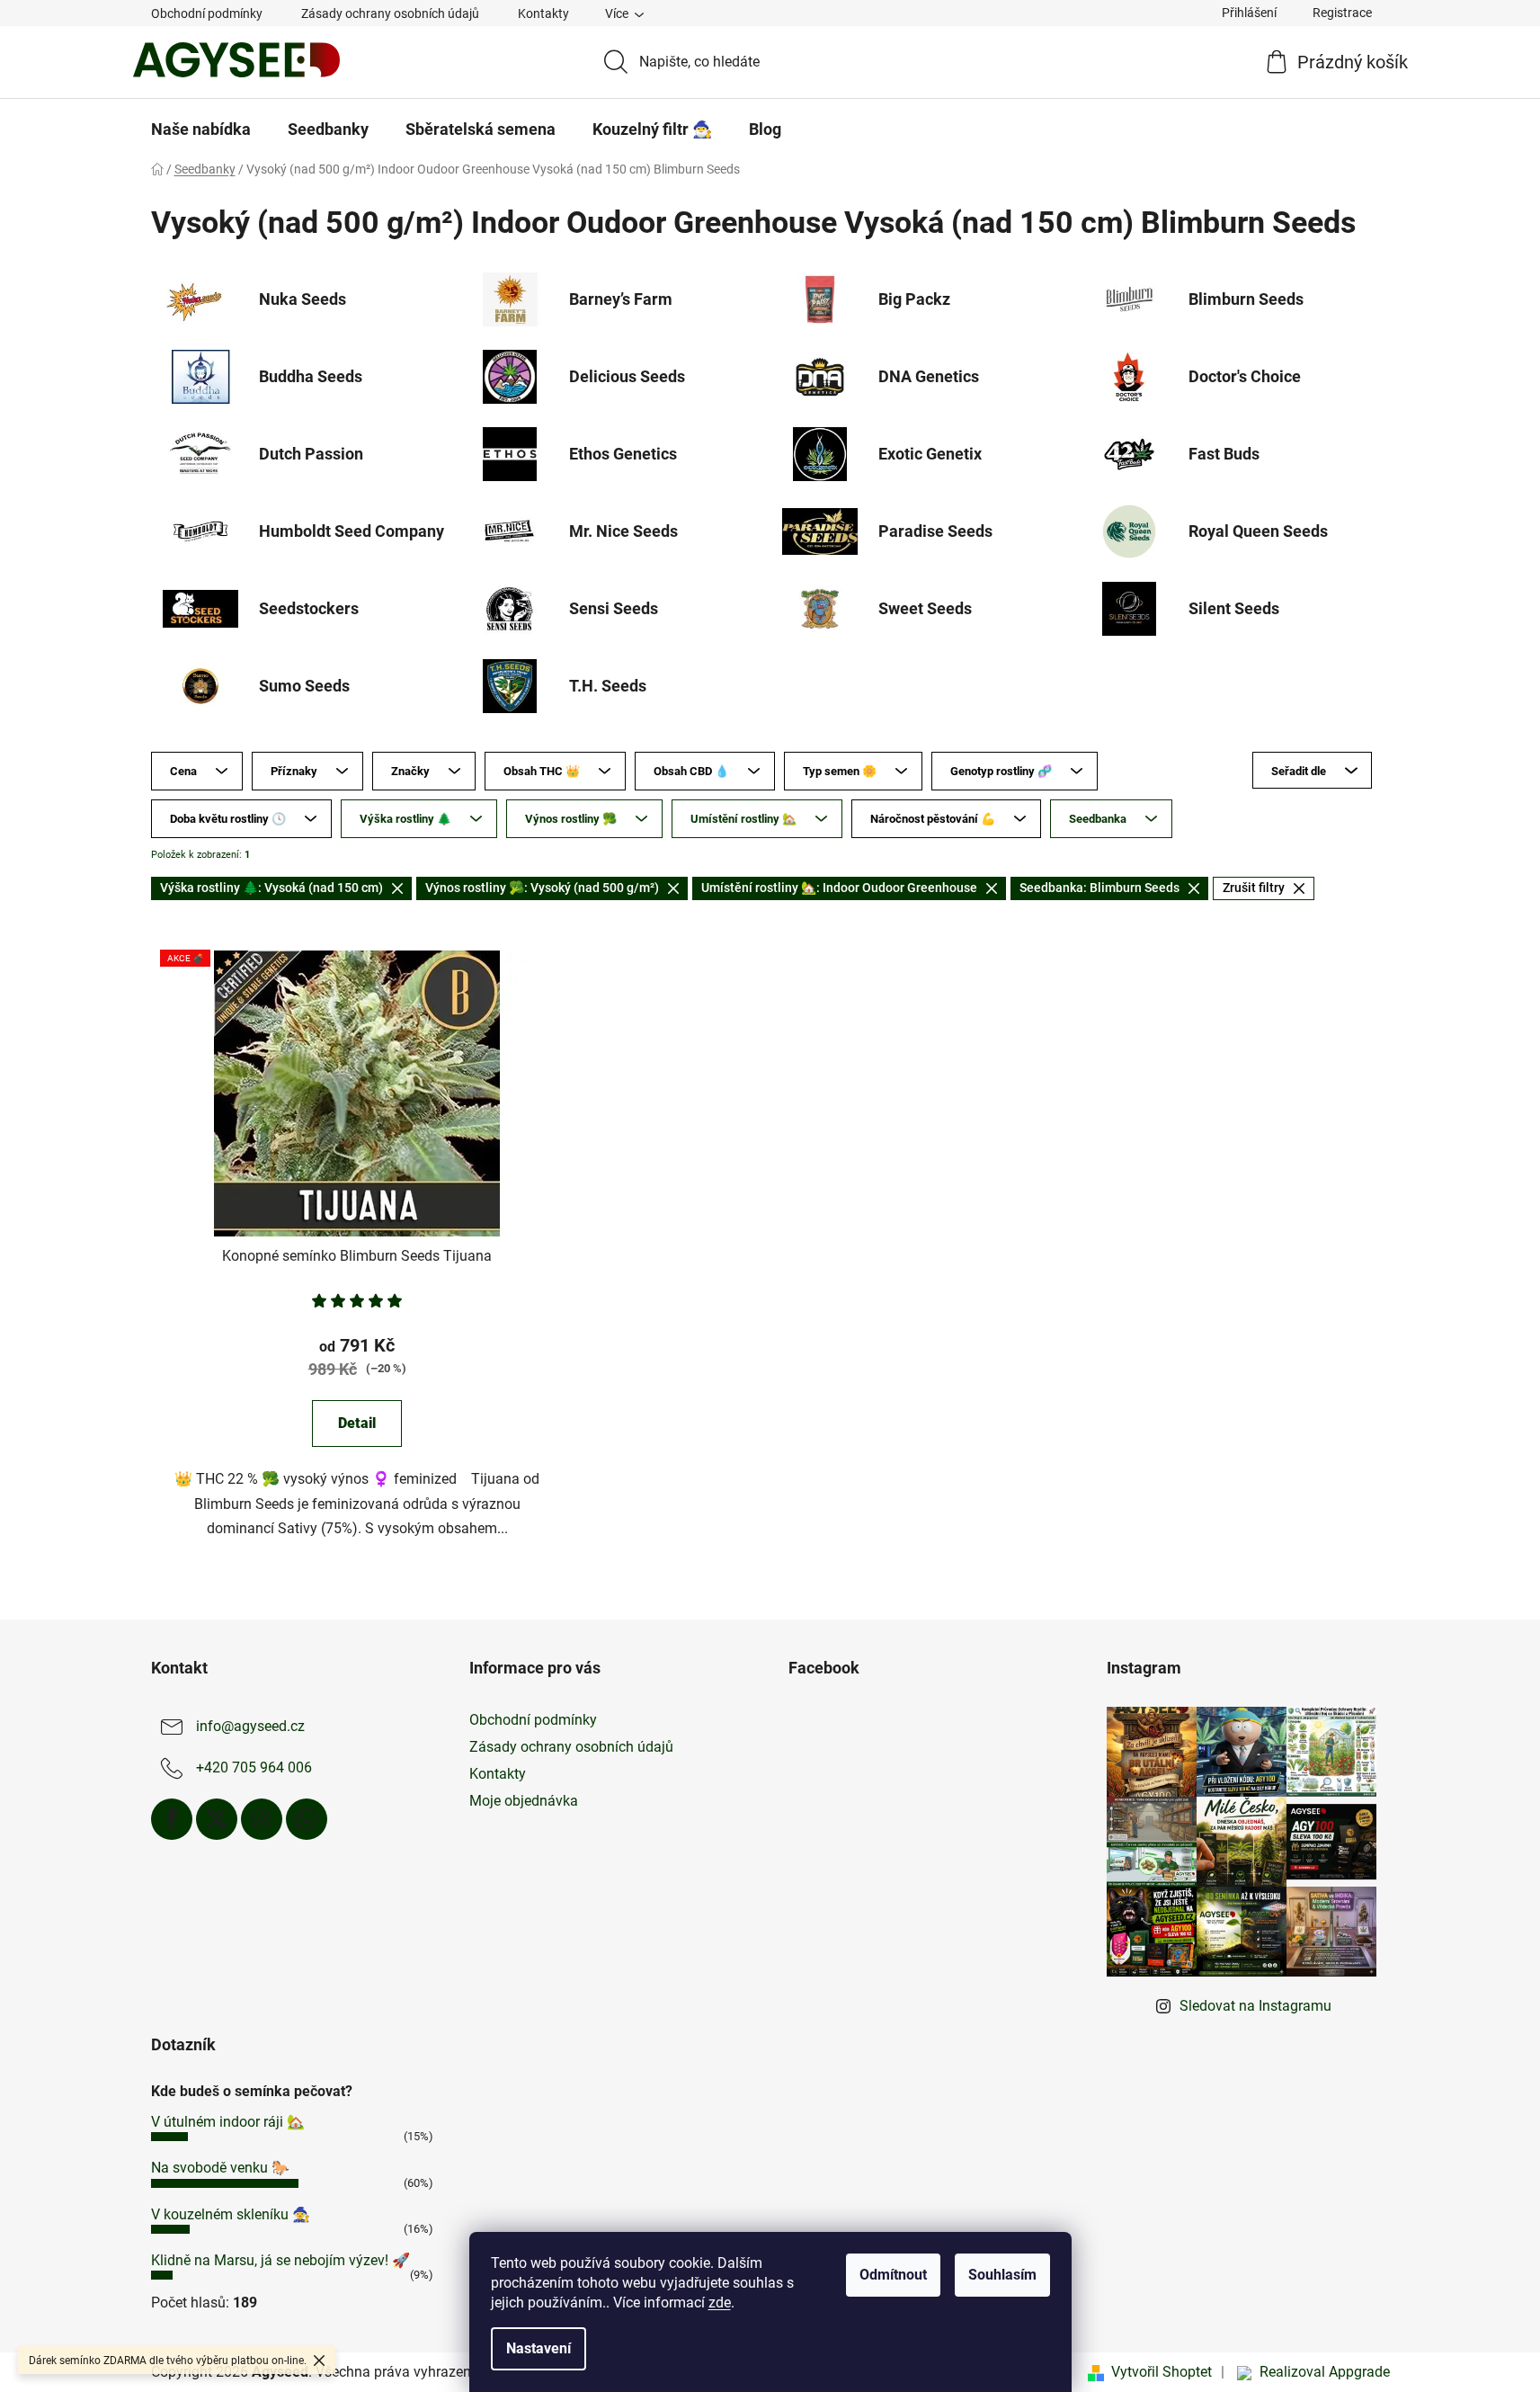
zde (720, 2303)
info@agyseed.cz (250, 1726)
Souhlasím (1002, 2275)
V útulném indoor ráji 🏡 (228, 2122)
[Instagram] (262, 1819)
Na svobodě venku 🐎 (220, 2168)
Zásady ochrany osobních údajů (390, 13)
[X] (217, 1819)
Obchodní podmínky (207, 13)
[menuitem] (201, 129)
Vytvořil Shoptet (1162, 2372)
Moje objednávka (524, 1801)
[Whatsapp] (307, 1819)
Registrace (1342, 13)
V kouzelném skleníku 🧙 (231, 2214)
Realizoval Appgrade (1325, 2372)
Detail (357, 1423)
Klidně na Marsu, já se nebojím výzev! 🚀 (280, 2260)
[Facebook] (172, 1819)
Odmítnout (893, 2275)
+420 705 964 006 (254, 1767)
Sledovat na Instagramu (1255, 2006)
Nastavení (539, 2348)
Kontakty (543, 13)
